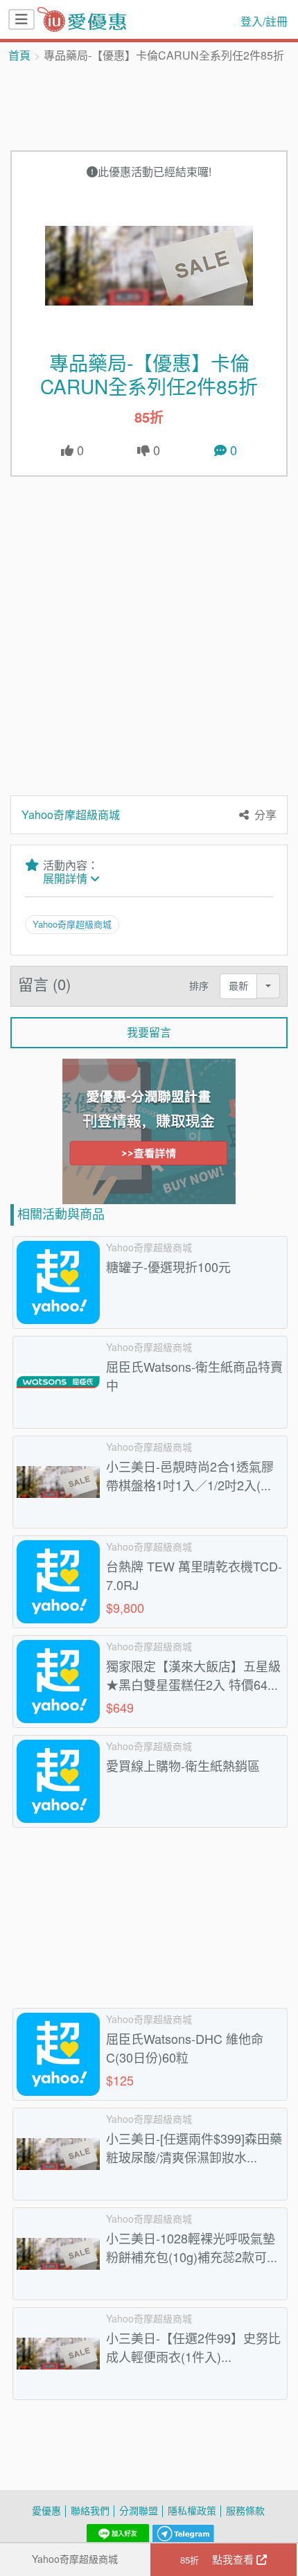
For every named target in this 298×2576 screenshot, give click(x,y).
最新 (238, 986)
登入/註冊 (264, 21)
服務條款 (245, 2511)
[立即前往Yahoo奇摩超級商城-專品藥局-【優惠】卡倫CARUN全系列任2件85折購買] (149, 265)
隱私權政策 (192, 2511)
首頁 (19, 55)
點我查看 (218, 2559)
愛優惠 (46, 2511)
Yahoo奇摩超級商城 (75, 2559)
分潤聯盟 (139, 2511)
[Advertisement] (149, 105)
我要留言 (149, 1032)
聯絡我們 (90, 2511)
